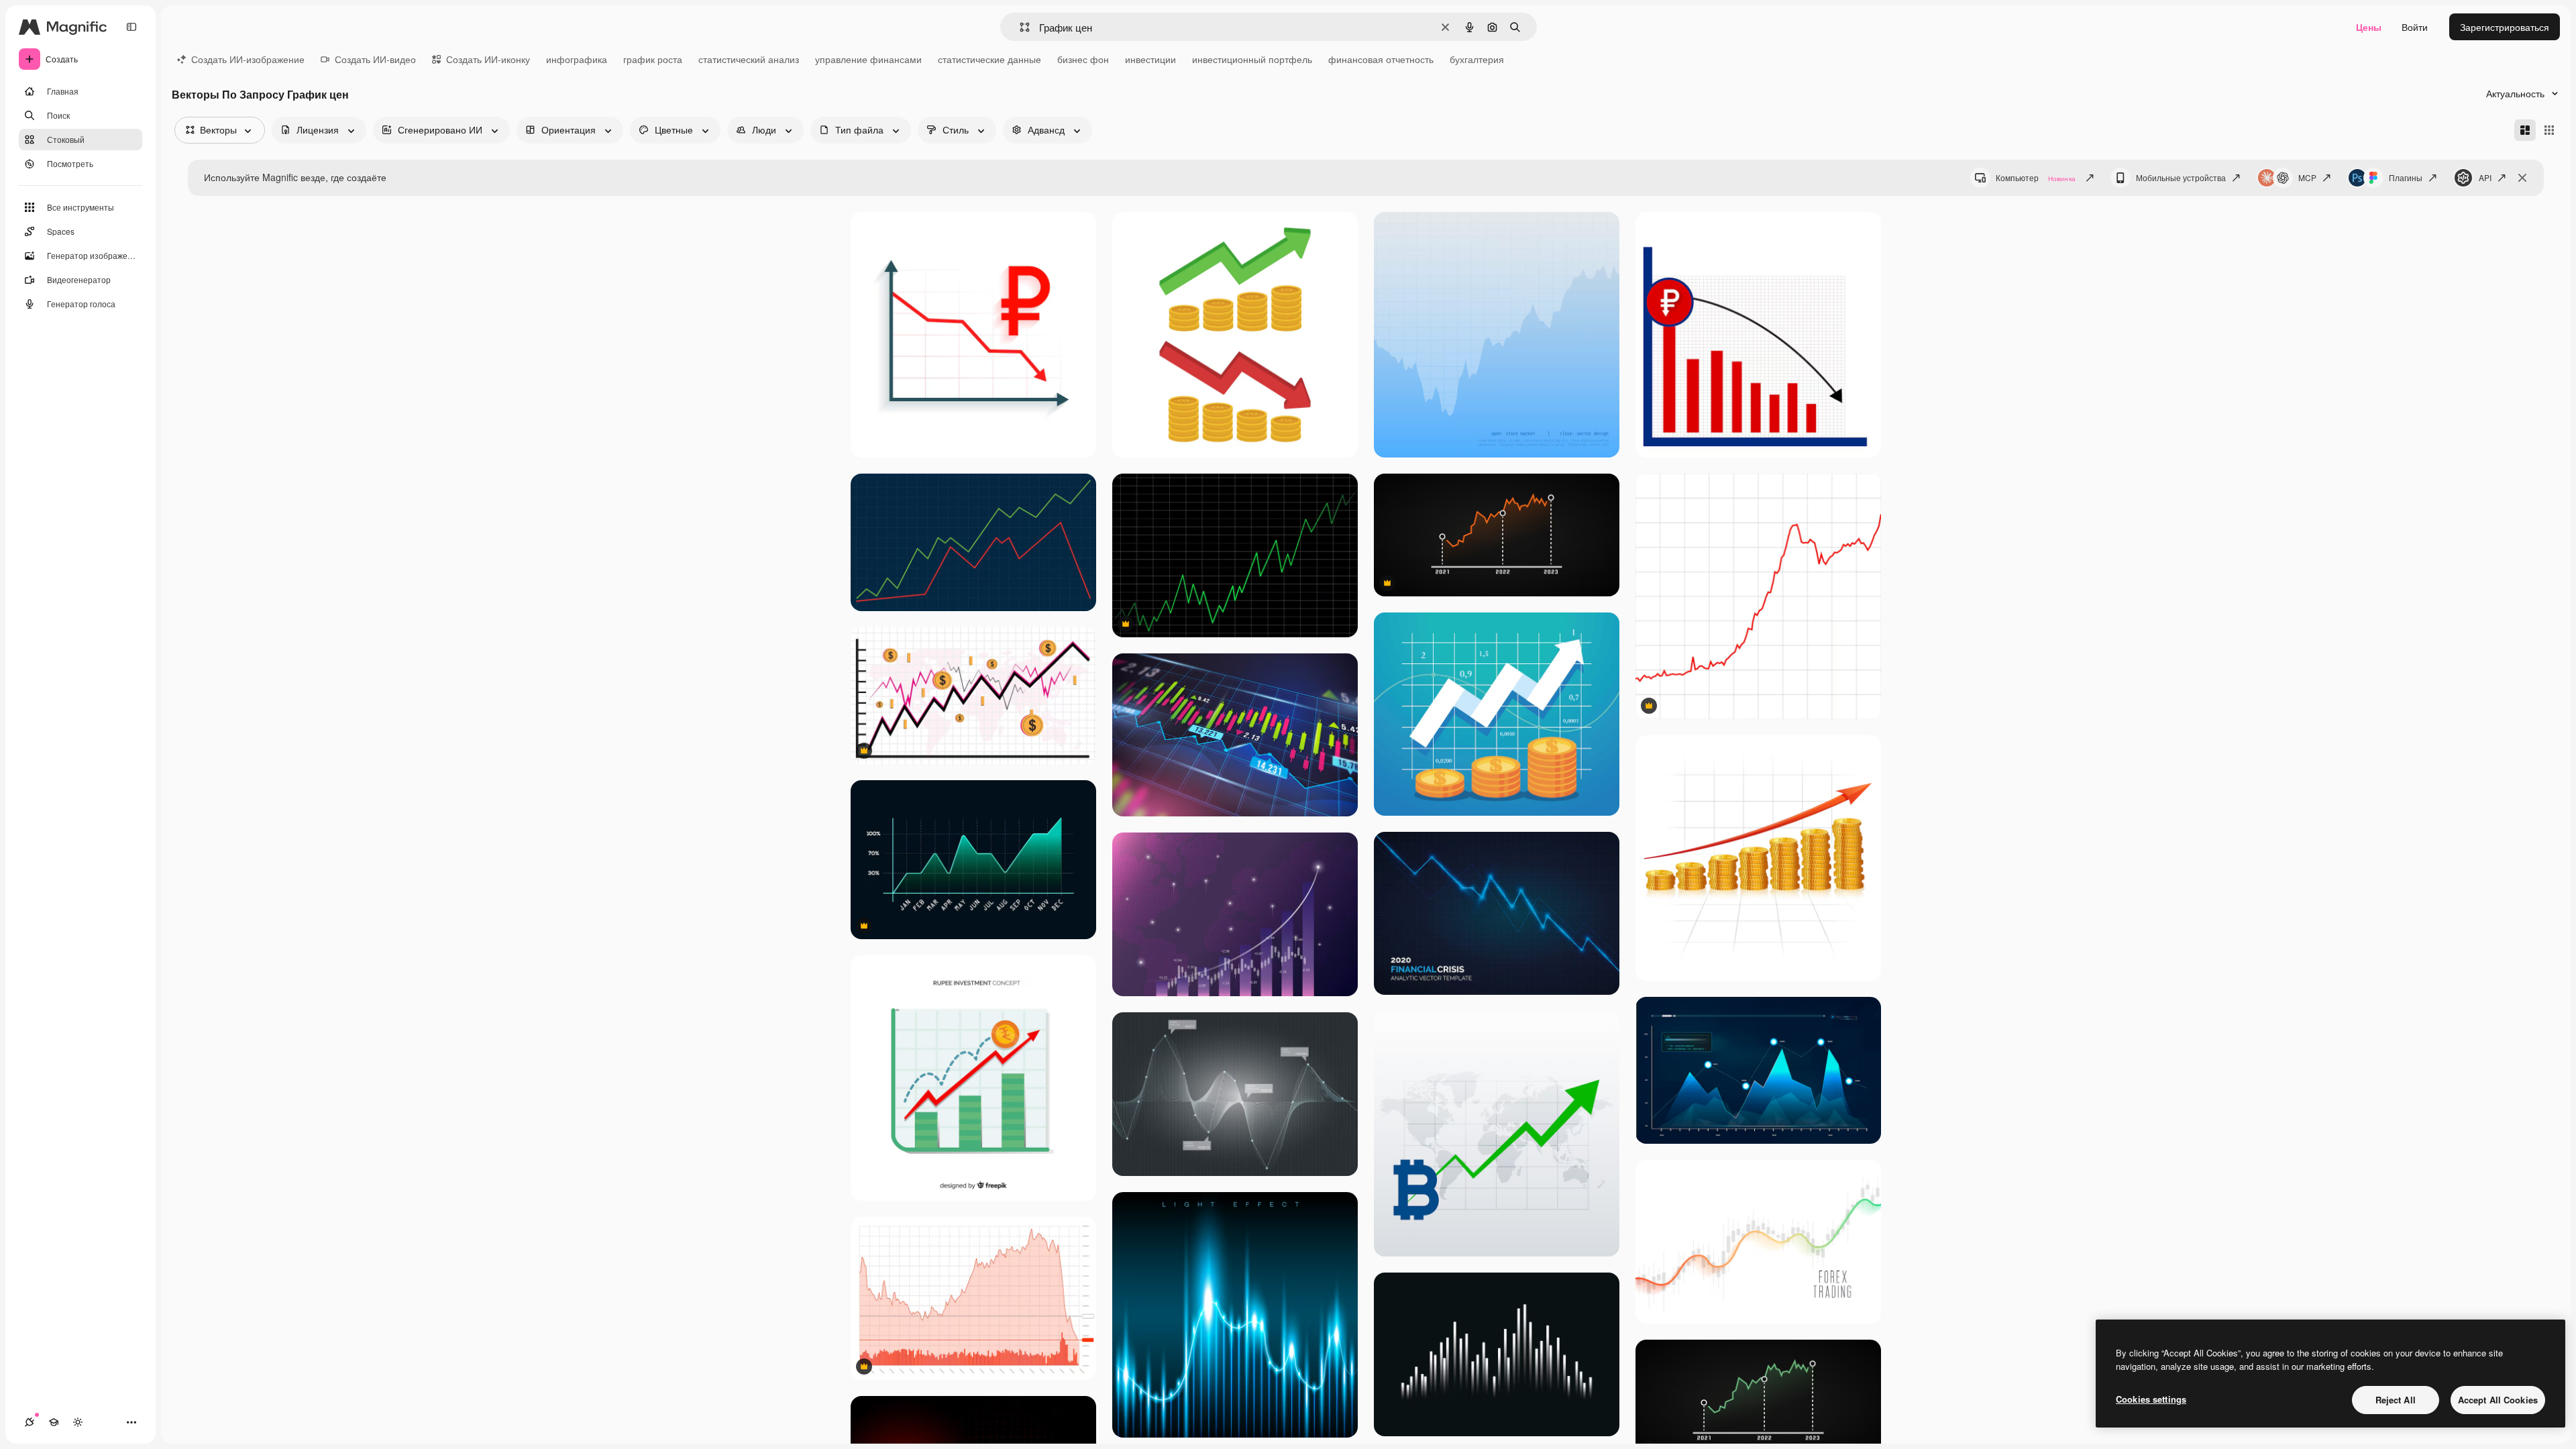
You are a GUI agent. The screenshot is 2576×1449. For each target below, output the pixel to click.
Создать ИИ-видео (375, 59)
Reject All (2396, 1400)
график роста (653, 59)
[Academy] (54, 1422)
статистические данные (989, 59)
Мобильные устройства (2181, 177)
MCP (2307, 177)
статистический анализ (749, 59)
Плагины (2406, 177)
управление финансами (868, 59)
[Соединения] (30, 1422)
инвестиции (1150, 59)
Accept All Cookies (2498, 1400)
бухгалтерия (1477, 59)
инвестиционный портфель (1252, 59)
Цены (2369, 27)
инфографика (577, 59)
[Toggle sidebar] (131, 27)
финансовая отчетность (1381, 59)
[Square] (2549, 130)
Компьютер (2036, 177)
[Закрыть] (2522, 178)
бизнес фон (1083, 59)
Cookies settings (2151, 1399)
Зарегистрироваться (2505, 27)
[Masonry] (2525, 130)
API (2485, 177)
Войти (2415, 27)
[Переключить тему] (78, 1422)
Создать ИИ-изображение (248, 59)
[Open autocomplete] (1019, 27)
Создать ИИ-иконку (488, 59)
